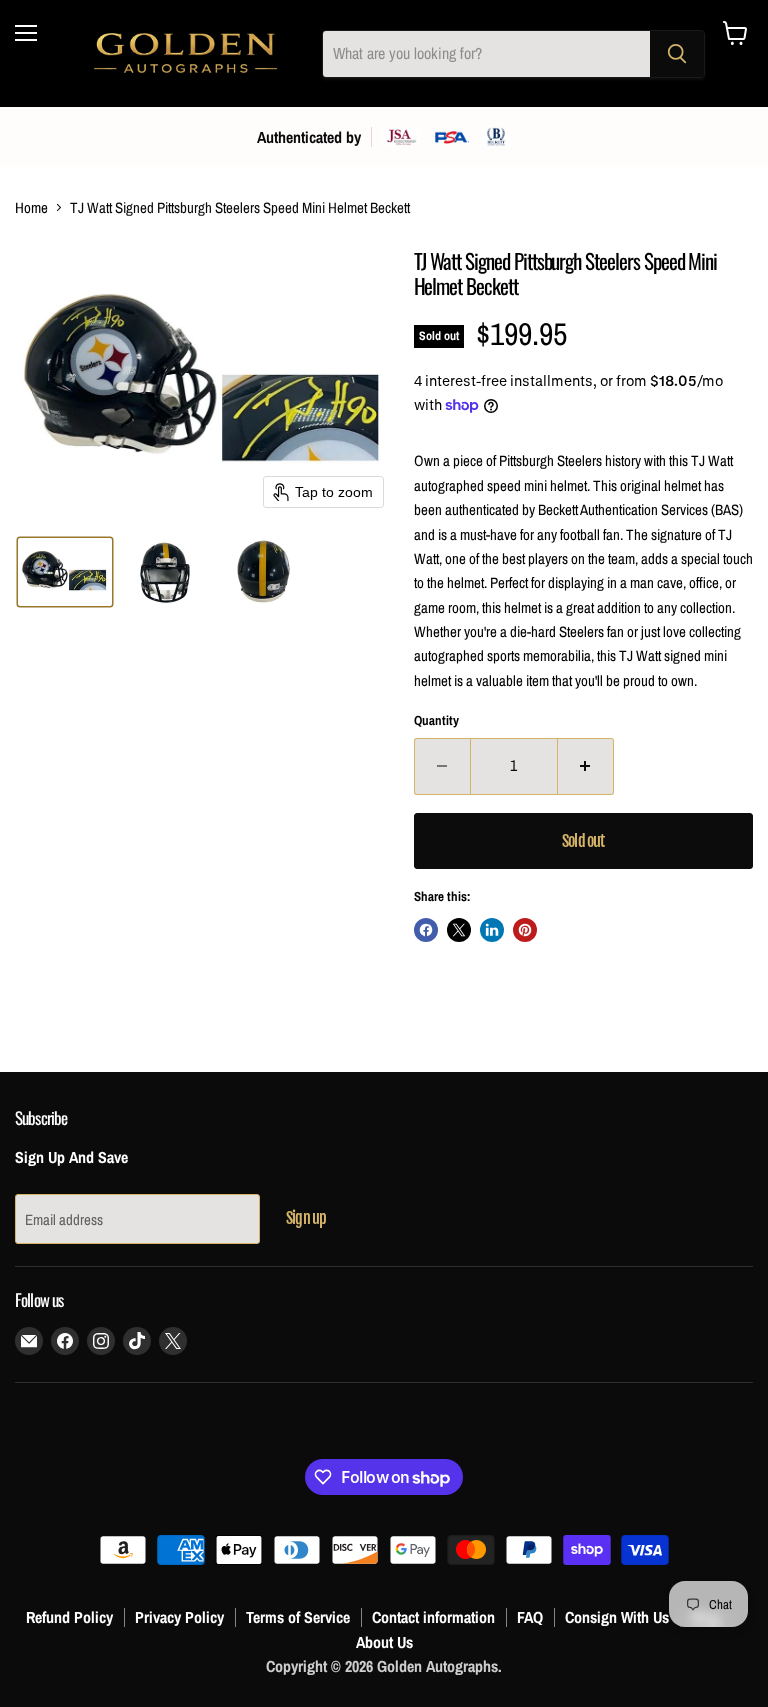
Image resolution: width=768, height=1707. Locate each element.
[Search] (677, 54)
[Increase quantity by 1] (586, 766)
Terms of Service (298, 1617)
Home (31, 207)
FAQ (530, 1617)
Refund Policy (69, 1617)
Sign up (306, 1218)
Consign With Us (617, 1617)
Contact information (433, 1617)
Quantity (436, 720)
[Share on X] (459, 930)
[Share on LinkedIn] (492, 930)
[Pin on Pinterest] (525, 930)
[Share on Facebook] (426, 930)
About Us (384, 1642)
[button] (65, 572)
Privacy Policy (179, 1617)
